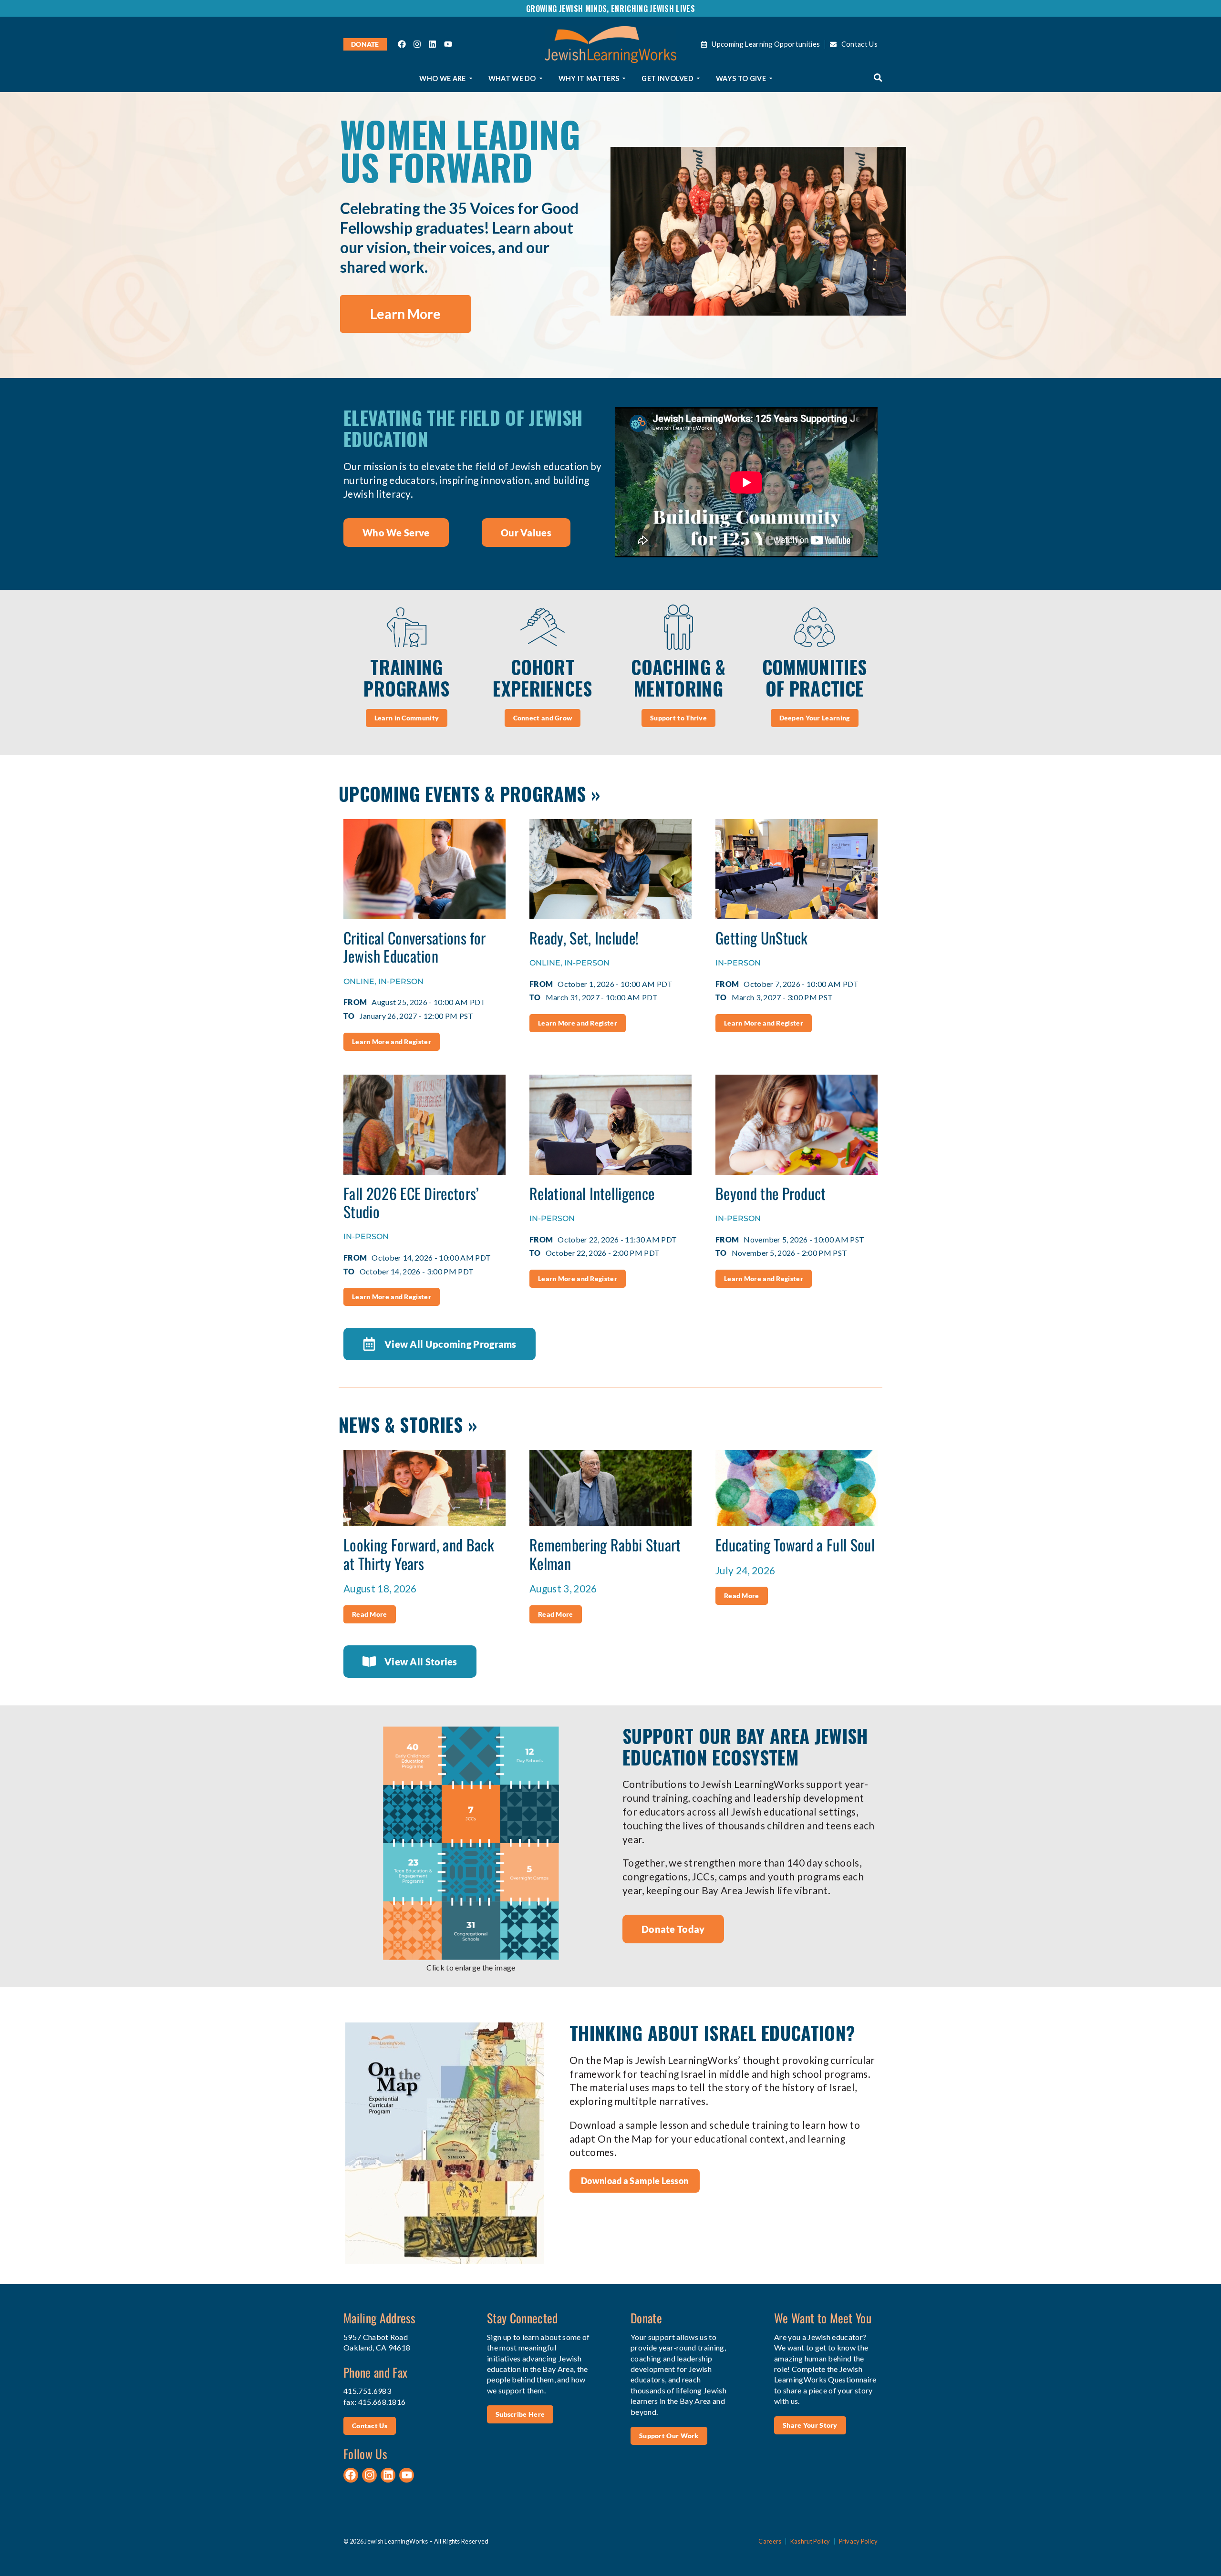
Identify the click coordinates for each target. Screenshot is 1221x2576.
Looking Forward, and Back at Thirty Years (419, 1554)
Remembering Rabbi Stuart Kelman (605, 1554)
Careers (770, 2541)
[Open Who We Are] (471, 79)
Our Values (526, 533)
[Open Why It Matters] (624, 79)
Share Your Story (810, 2425)
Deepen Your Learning (815, 718)
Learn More (405, 314)
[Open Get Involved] (698, 79)
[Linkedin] (433, 44)
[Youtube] (448, 44)
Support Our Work (669, 2436)
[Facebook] (402, 44)
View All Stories (421, 1662)
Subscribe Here (520, 2414)
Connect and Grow (543, 718)
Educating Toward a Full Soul (795, 1545)
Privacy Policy (858, 2541)
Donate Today (673, 1929)
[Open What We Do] (541, 79)
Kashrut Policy (810, 2541)
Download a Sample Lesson (635, 2181)
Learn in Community (407, 718)
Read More (370, 1614)
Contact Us (370, 2426)
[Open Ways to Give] (771, 79)
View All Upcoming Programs (450, 1344)
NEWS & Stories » (408, 1424)
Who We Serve (396, 533)
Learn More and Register (392, 1042)
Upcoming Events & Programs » (469, 794)
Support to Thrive (678, 718)
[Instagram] (417, 44)
